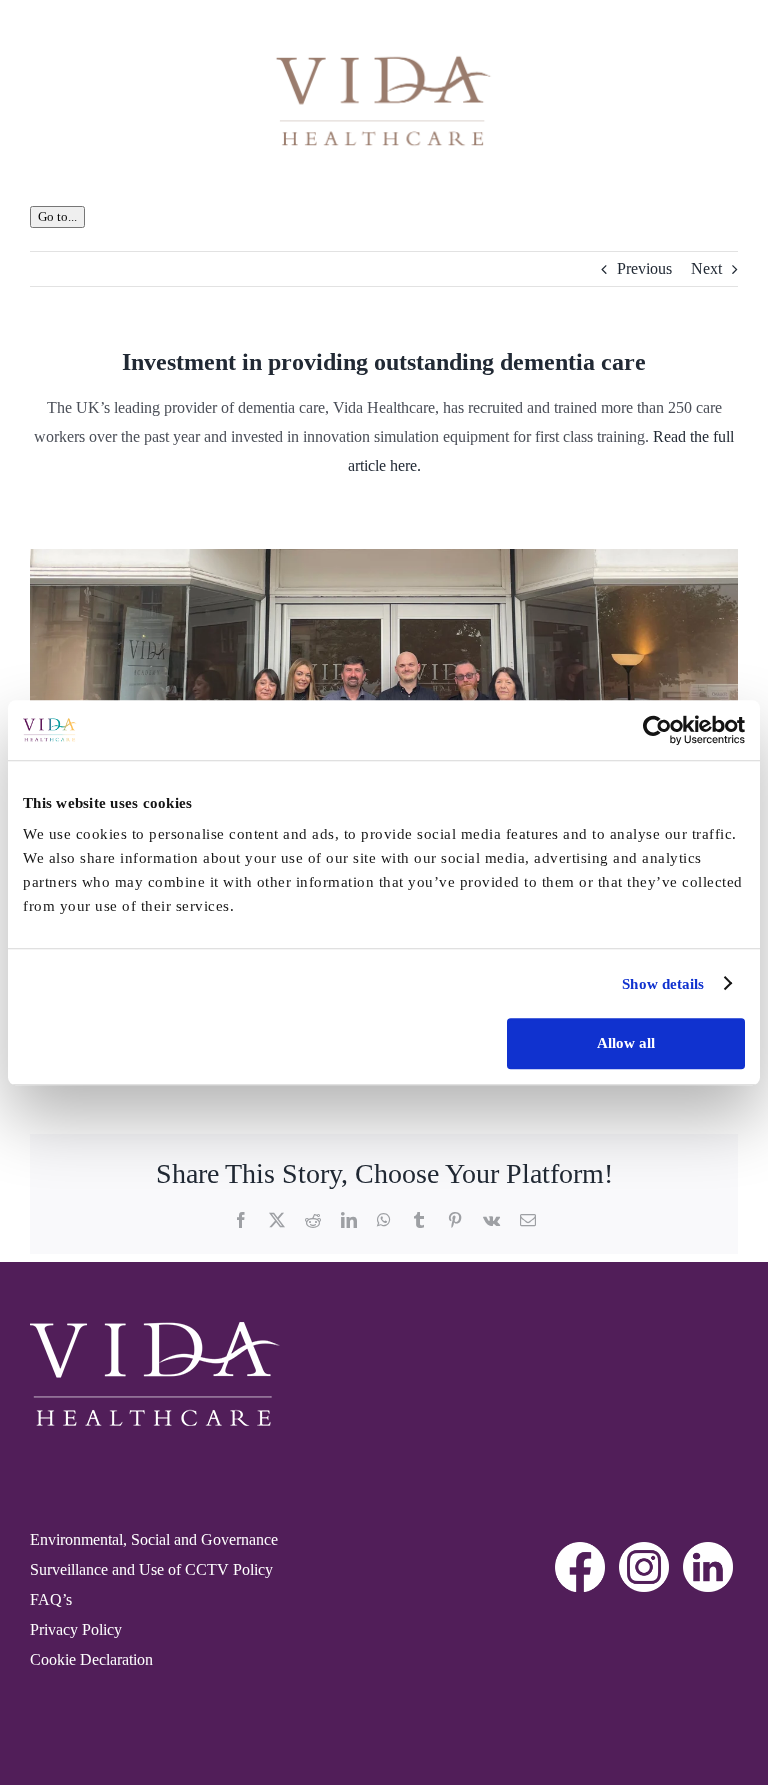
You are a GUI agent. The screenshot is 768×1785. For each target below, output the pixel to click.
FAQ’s (51, 1599)
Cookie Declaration (91, 1659)
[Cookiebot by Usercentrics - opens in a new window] (657, 730)
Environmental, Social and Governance (154, 1539)
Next (706, 268)
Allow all (626, 1043)
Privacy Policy (76, 1629)
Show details (663, 984)
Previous (644, 268)
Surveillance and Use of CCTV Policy (151, 1569)
